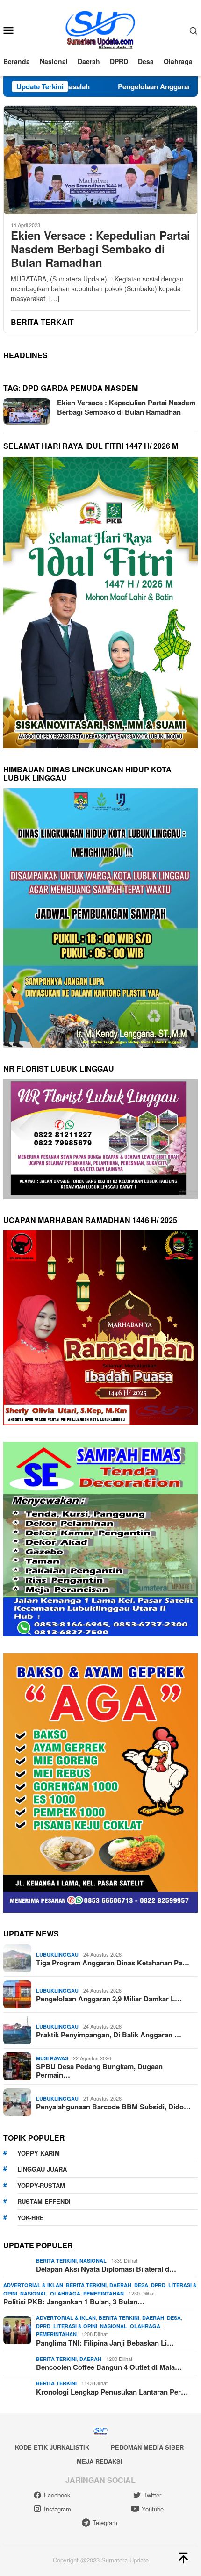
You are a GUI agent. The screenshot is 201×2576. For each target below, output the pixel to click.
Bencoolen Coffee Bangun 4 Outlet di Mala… (109, 2367)
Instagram (57, 2509)
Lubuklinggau (57, 1954)
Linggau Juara (42, 2169)
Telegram (105, 2522)
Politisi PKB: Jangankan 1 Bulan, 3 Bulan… (74, 2302)
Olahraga (65, 2293)
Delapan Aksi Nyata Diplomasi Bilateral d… (106, 2269)
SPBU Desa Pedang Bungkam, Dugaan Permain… (99, 2071)
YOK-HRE (31, 2218)
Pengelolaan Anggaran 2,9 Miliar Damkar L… (109, 1999)
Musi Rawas (52, 2058)
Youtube (153, 2509)
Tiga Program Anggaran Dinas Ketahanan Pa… (113, 1963)
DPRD (158, 2285)
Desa (141, 2285)
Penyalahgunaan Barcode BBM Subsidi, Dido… (113, 2107)
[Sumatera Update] (101, 29)
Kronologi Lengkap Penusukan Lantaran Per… (112, 2392)
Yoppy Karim (39, 2153)
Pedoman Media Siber (147, 2447)
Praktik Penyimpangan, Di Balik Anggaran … (109, 2035)
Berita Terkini (56, 2261)
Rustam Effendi (44, 2201)
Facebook (57, 2495)
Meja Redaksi (100, 2461)
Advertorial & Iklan (33, 2285)
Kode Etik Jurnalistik (52, 2447)
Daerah (120, 2285)
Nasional (93, 2261)
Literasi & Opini (75, 2326)
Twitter (152, 2495)
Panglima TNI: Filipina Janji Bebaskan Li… (105, 2343)
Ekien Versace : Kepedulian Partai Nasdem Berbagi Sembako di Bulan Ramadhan (100, 249)
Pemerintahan (104, 2293)
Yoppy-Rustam (41, 2185)
